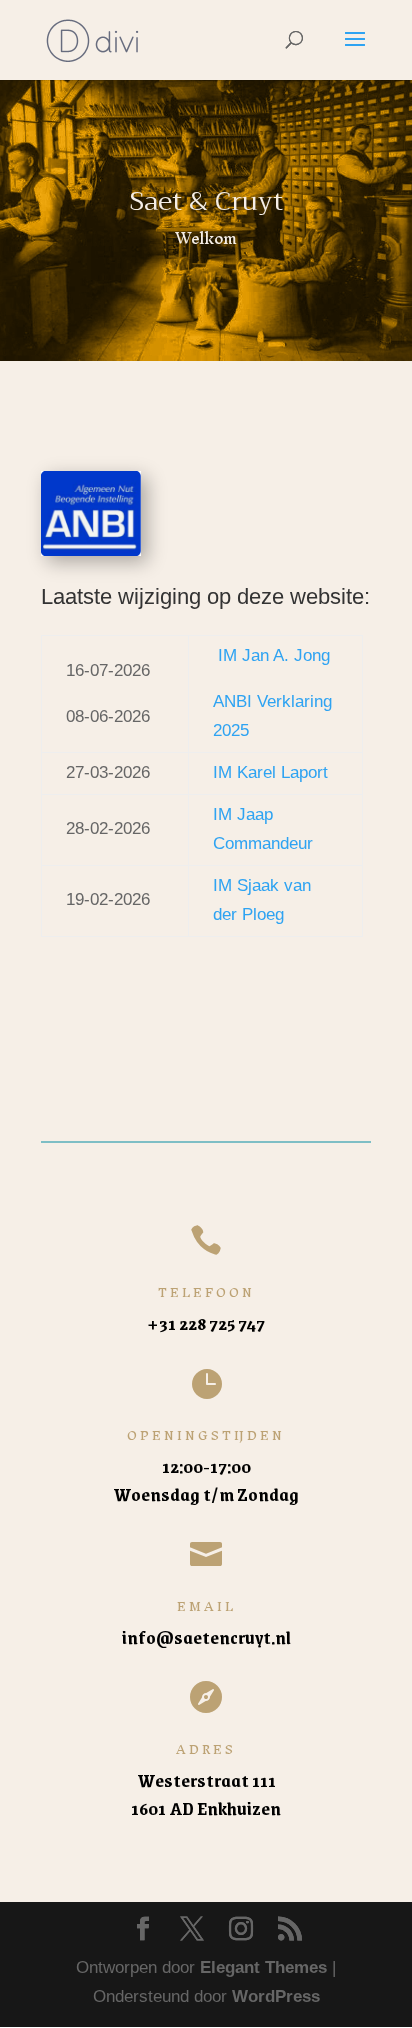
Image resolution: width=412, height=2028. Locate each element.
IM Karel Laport (270, 772)
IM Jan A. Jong (274, 655)
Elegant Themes (263, 1967)
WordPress (276, 1996)
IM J (229, 814)
